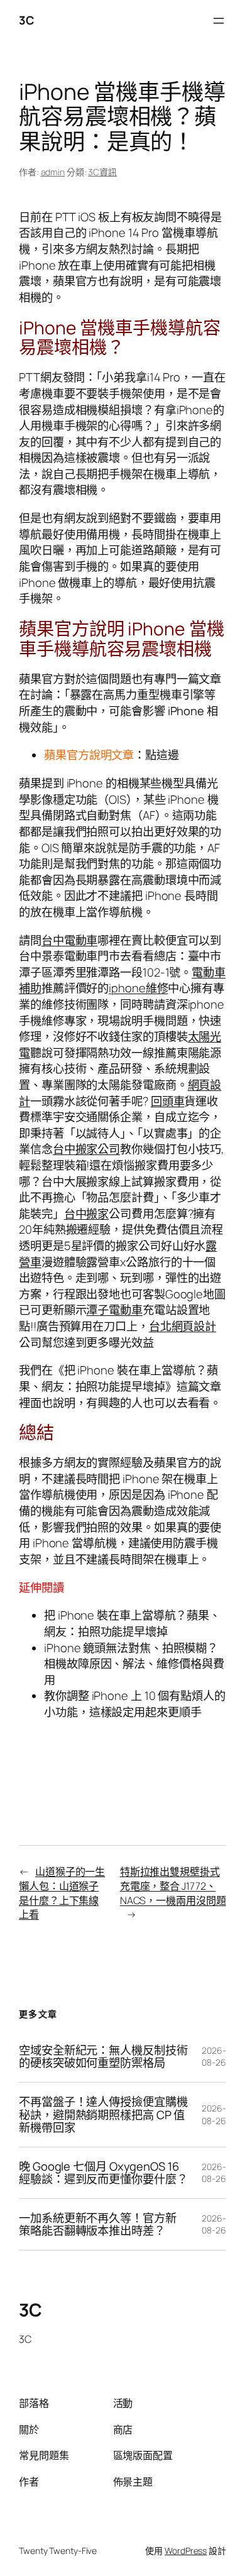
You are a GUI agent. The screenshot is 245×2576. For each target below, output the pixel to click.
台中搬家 (87, 1214)
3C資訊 (102, 172)
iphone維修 (138, 988)
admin (53, 172)
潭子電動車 (114, 1310)
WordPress (186, 2551)
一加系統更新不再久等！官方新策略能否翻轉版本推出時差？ (98, 2224)
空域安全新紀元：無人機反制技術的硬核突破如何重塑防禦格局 (103, 2057)
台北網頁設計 (182, 1326)
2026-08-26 (214, 2057)
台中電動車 (70, 940)
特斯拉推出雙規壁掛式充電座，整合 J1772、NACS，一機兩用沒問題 (173, 1886)
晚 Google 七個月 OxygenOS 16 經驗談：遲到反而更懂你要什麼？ (103, 2173)
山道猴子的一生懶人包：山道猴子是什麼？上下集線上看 (62, 1893)
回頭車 (168, 1101)
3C (26, 20)
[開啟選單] (219, 21)
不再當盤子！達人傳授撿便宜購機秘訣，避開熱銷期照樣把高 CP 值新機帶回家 (103, 2115)
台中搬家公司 (86, 1149)
